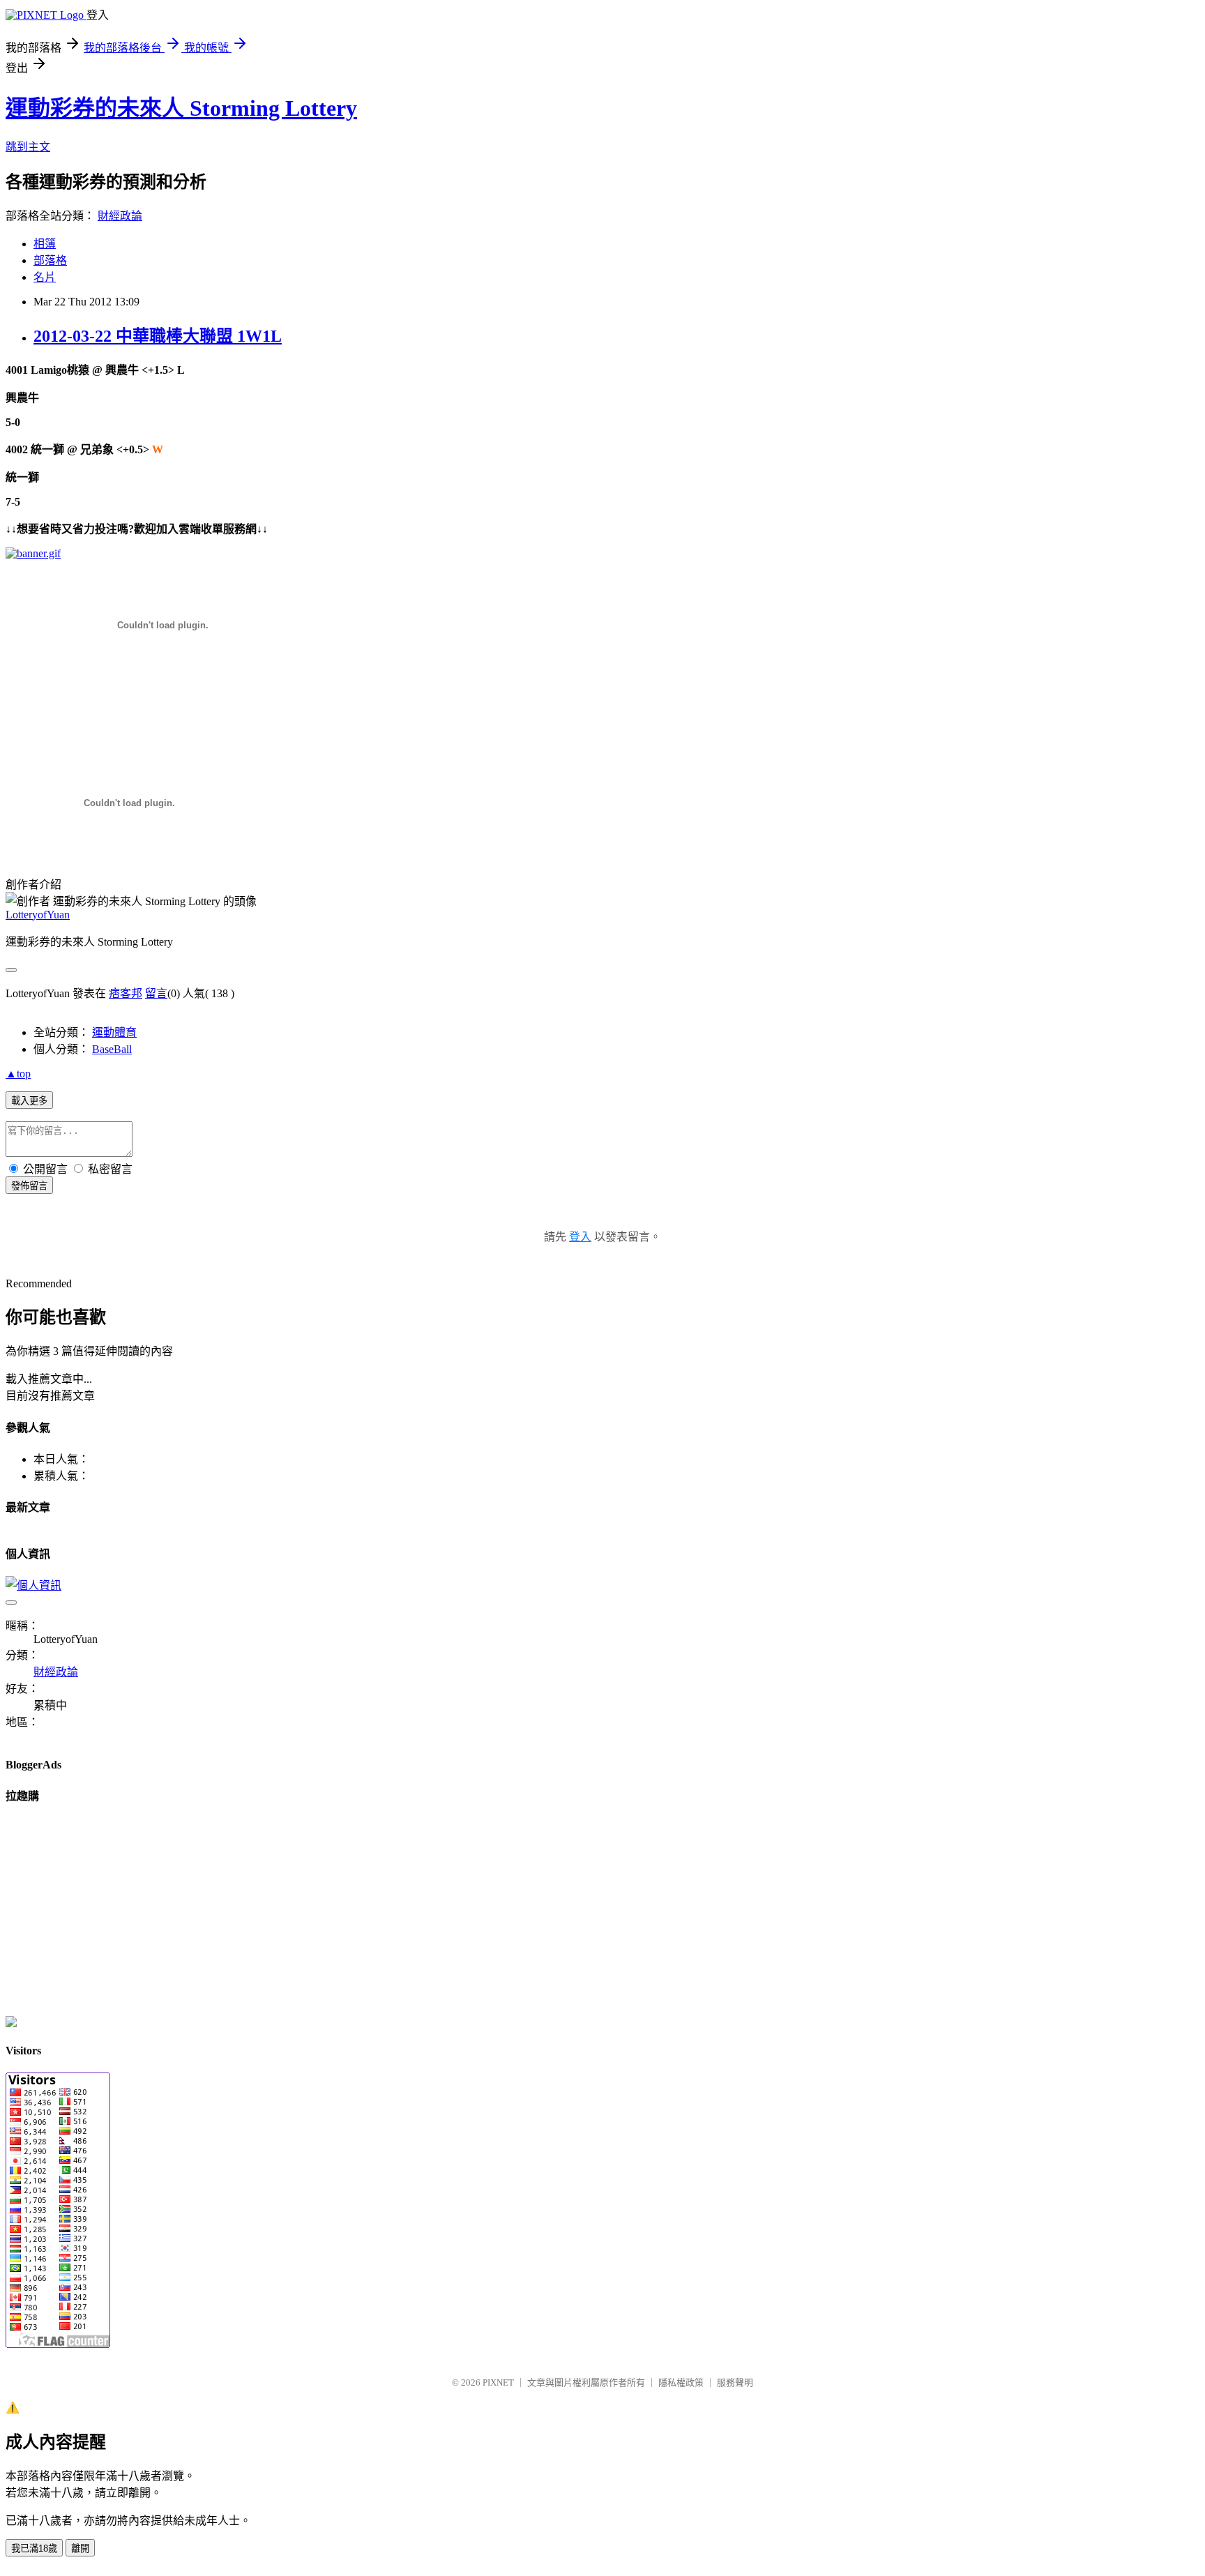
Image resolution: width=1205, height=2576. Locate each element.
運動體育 (114, 1032)
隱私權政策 (681, 2382)
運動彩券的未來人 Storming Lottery (181, 108)
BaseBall (112, 1049)
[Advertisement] (169, 704)
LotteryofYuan (38, 915)
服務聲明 (735, 2382)
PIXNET (498, 2382)
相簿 (45, 244)
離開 (80, 2548)
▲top (18, 1074)
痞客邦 (126, 993)
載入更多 (29, 1101)
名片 (45, 277)
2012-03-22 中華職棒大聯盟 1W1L (158, 336)
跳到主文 (28, 147)
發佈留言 (29, 1186)
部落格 (50, 260)
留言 (156, 993)
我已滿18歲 (34, 2548)
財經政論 (120, 216)
